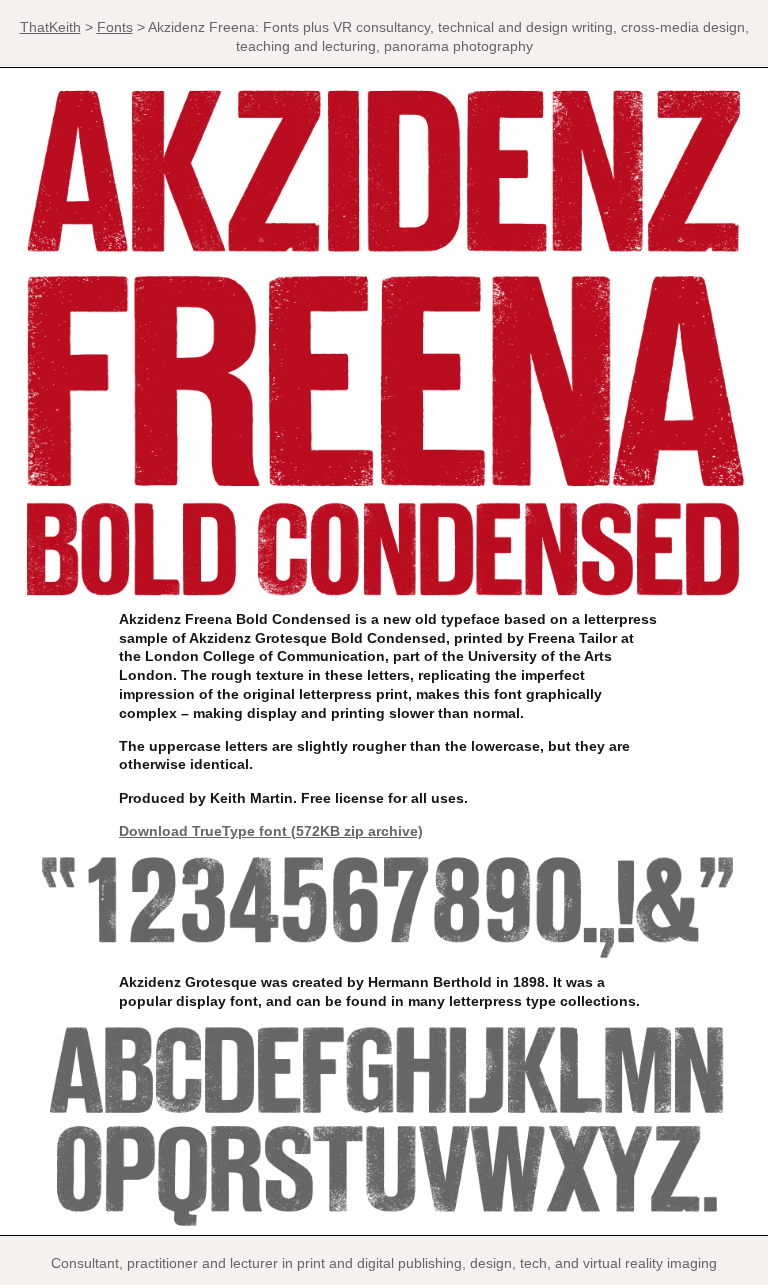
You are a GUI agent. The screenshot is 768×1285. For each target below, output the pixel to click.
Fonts (115, 27)
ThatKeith (50, 27)
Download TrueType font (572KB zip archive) (271, 831)
